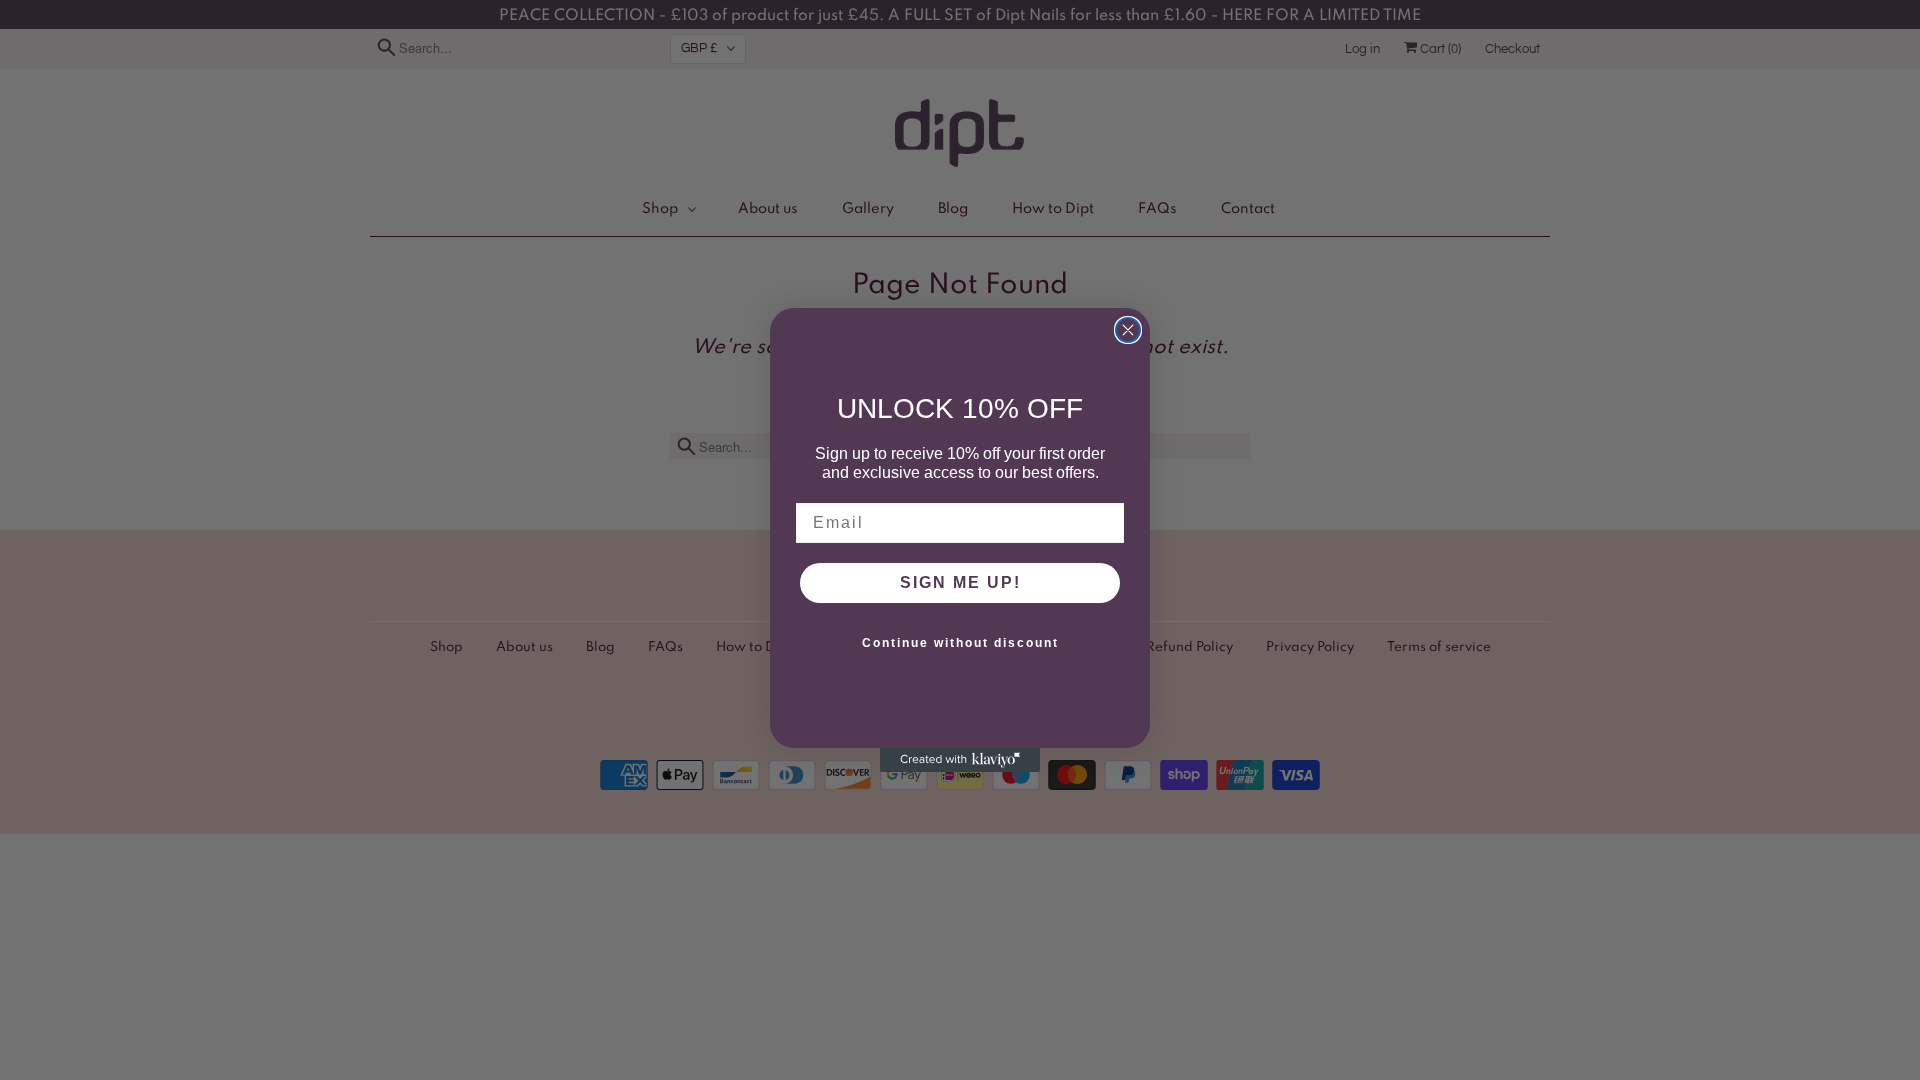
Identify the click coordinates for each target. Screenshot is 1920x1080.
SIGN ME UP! (960, 582)
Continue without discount (960, 643)
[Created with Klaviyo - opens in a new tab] (960, 760)
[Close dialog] (1128, 330)
